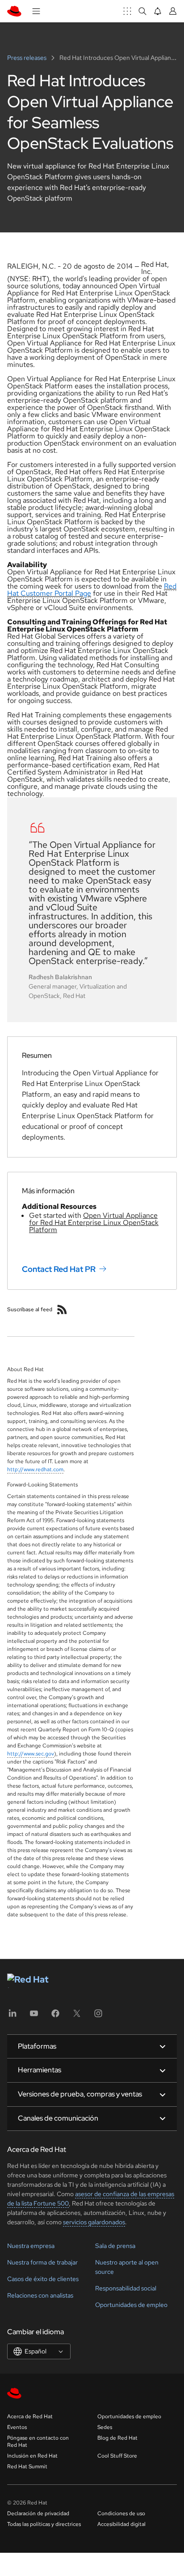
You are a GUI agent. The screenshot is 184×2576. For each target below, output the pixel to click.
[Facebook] (55, 2016)
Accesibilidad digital (121, 2524)
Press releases (27, 58)
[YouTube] (34, 2016)
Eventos (17, 2427)
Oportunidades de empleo (131, 2305)
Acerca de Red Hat (30, 2416)
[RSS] (62, 1309)
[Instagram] (98, 2016)
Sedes (105, 2427)
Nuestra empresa (31, 2246)
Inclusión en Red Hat (32, 2456)
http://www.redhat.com (35, 1469)
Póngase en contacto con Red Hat (38, 2441)
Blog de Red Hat (117, 2438)
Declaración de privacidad (38, 2513)
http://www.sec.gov (31, 1754)
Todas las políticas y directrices (44, 2524)
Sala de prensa (115, 2246)
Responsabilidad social (126, 2288)
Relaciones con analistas (40, 2295)
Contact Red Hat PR (59, 1269)
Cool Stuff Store (117, 2456)
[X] (77, 2016)
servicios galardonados (94, 2222)
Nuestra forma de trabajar (42, 2262)
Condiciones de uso (121, 2513)
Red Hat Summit (27, 2467)
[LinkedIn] (13, 2016)
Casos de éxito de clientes (43, 2279)
